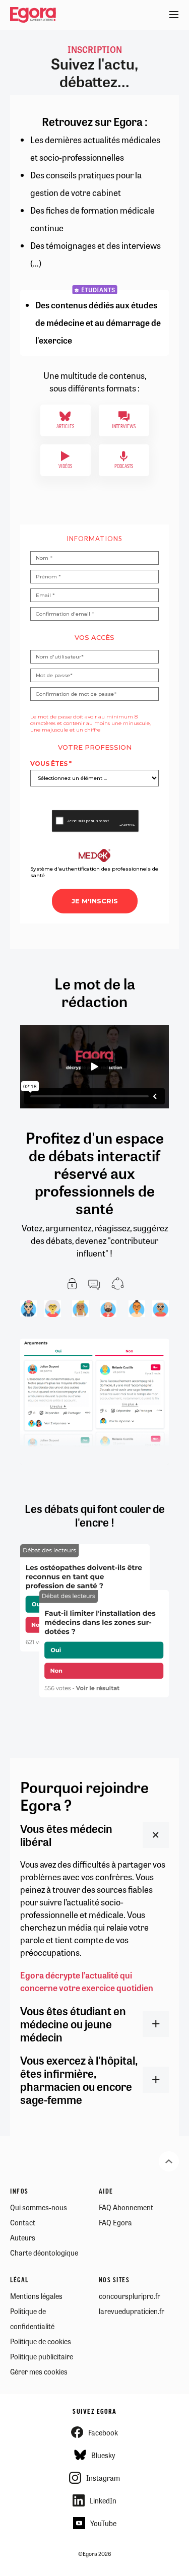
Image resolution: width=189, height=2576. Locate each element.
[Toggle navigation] (174, 15)
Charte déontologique (44, 2253)
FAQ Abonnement (126, 2207)
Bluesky (103, 2455)
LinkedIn (103, 2500)
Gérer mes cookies (39, 2371)
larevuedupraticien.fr (132, 2311)
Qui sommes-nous (39, 2207)
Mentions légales (36, 2296)
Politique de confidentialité (32, 2319)
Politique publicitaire (42, 2356)
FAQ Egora (115, 2222)
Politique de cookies (41, 2341)
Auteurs (23, 2237)
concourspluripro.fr (130, 2296)
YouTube (103, 2523)
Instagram (103, 2478)
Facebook (103, 2432)
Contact (23, 2222)
